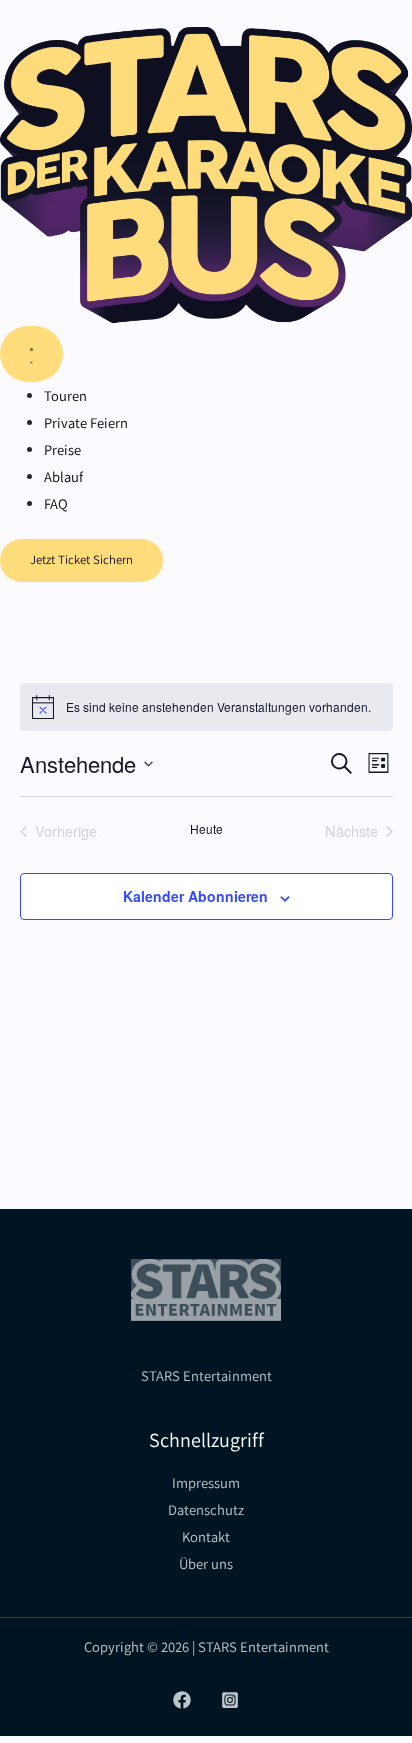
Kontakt (206, 1536)
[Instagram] (230, 1700)
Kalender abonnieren (195, 896)
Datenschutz (206, 1509)
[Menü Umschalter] (31, 354)
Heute (206, 829)
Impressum (206, 1482)
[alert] (206, 707)
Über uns (206, 1563)
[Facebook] (182, 1700)
